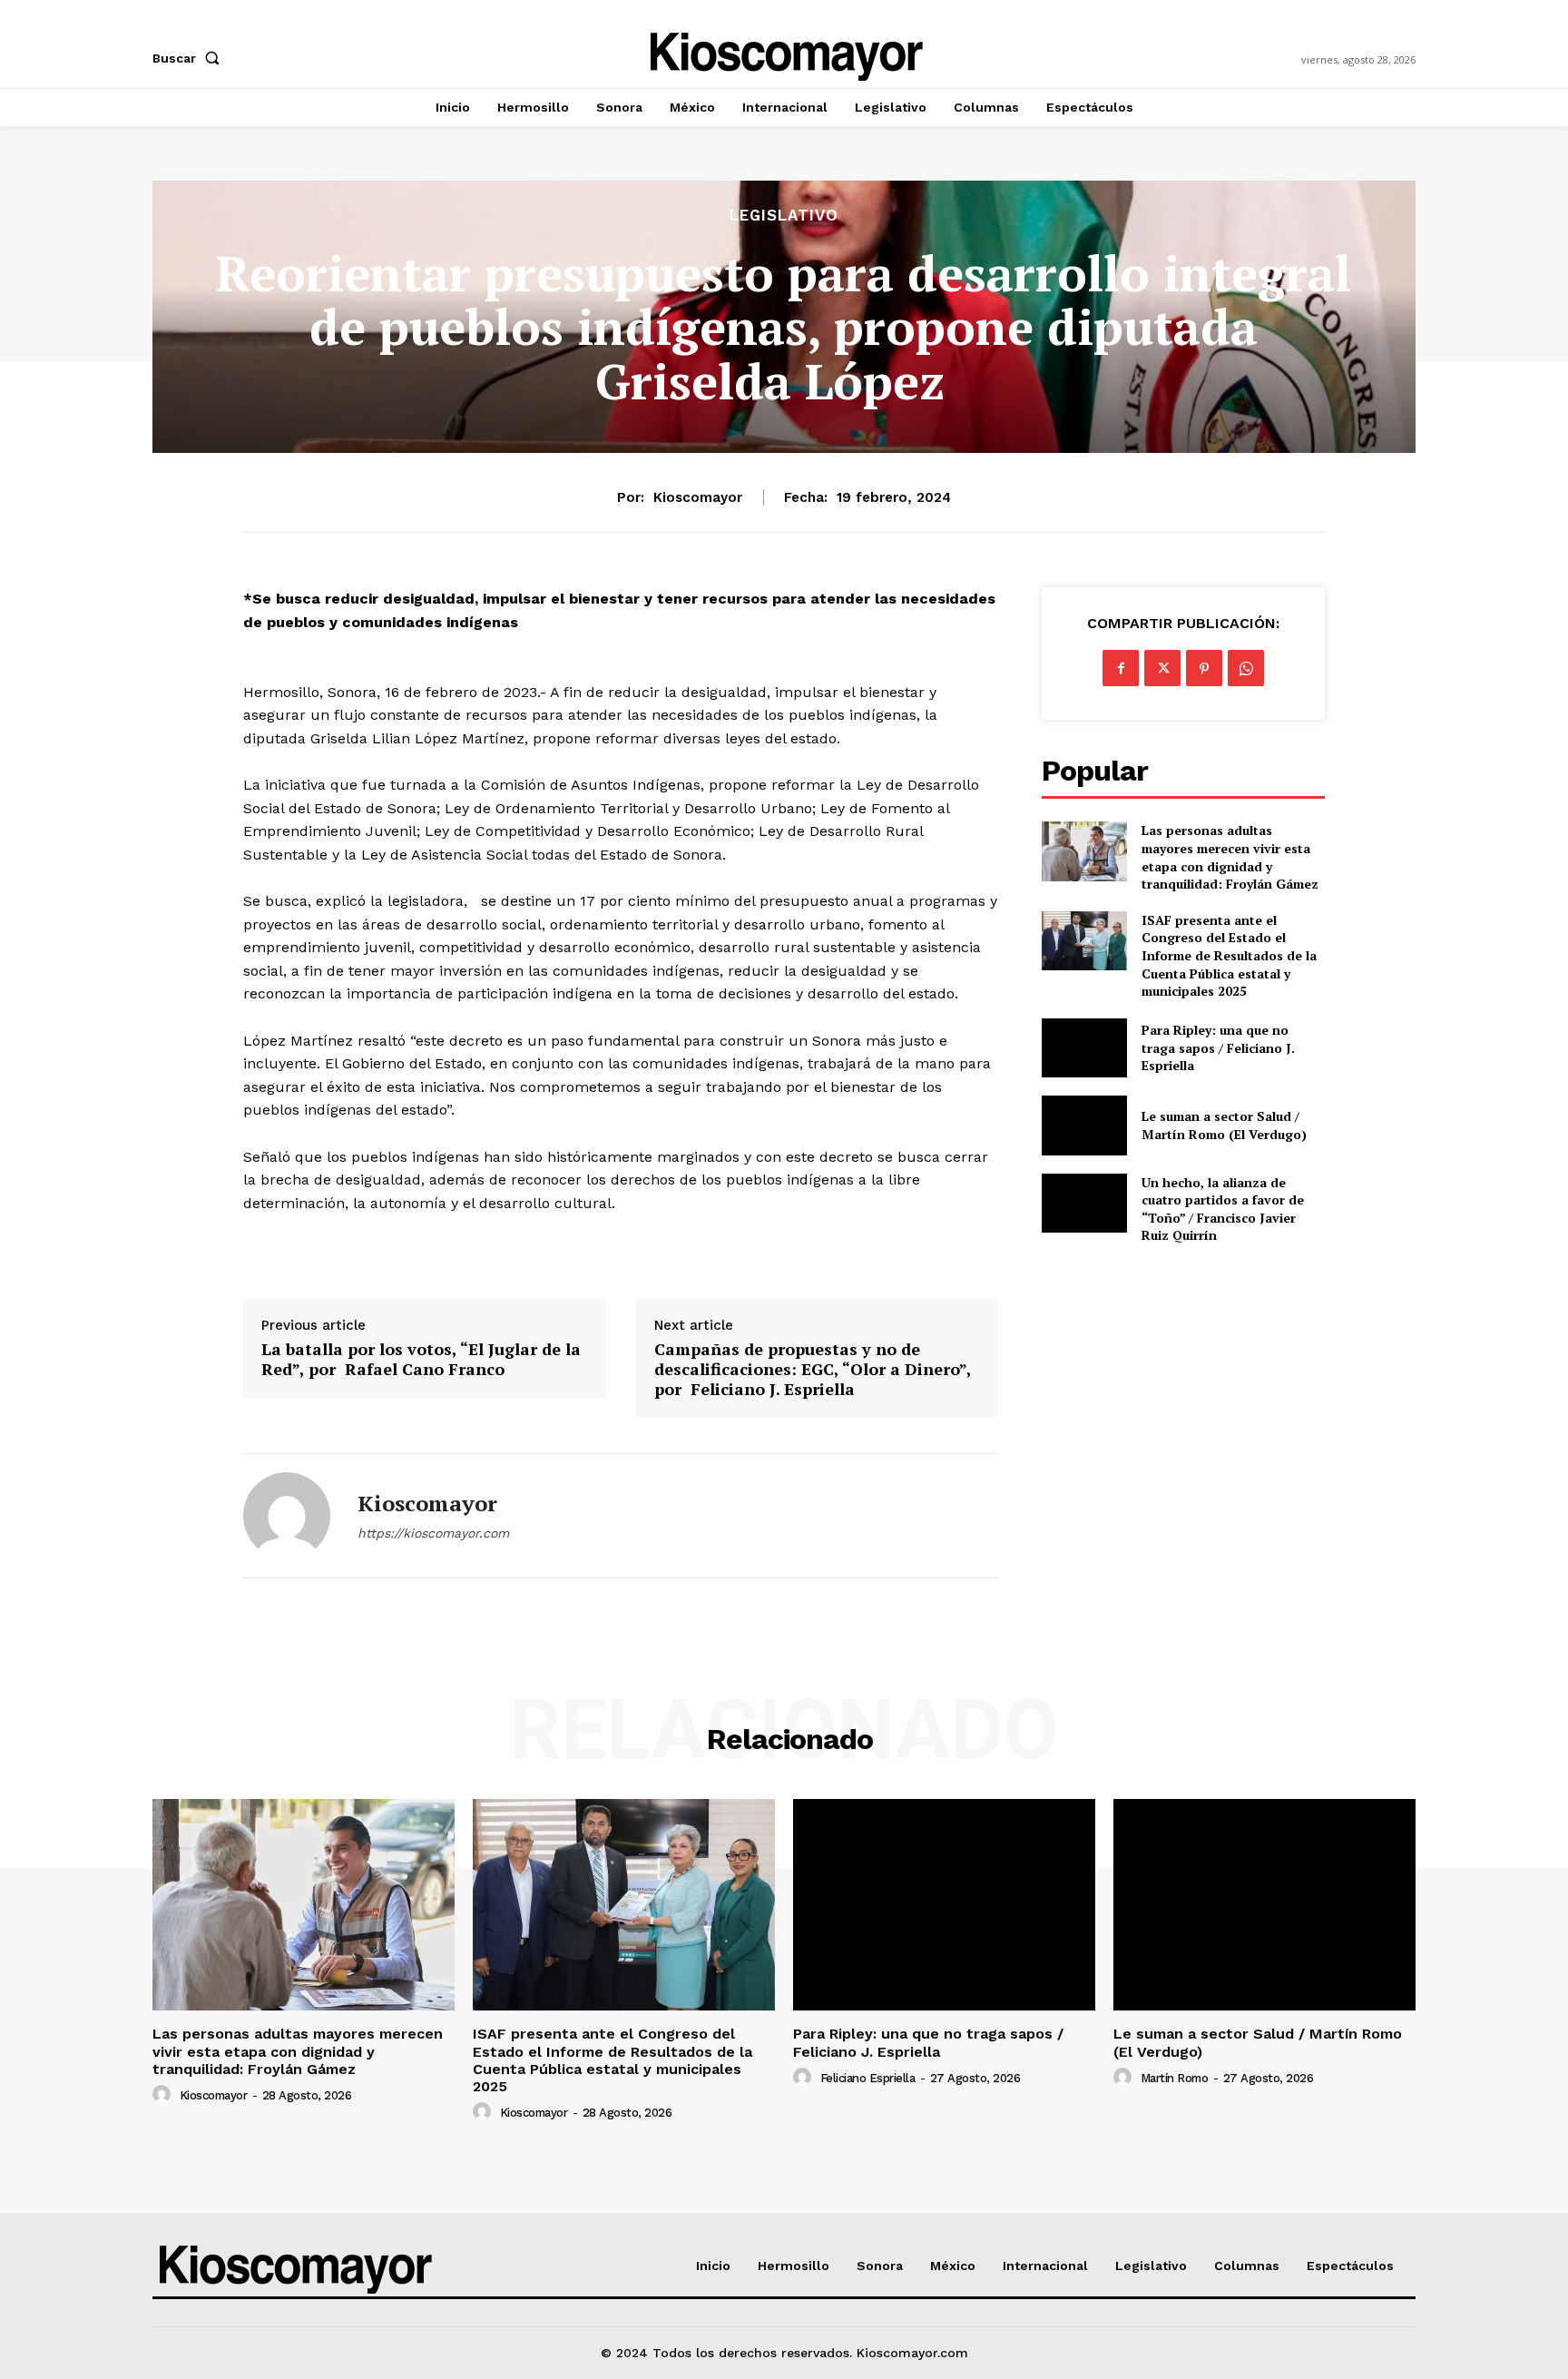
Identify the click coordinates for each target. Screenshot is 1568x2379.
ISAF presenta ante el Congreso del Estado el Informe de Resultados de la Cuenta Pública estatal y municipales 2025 (1229, 955)
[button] (190, 58)
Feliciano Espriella (868, 2078)
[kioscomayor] (287, 1516)
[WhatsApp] (1246, 668)
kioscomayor (698, 497)
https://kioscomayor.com (433, 1533)
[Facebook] (1121, 668)
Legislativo (784, 216)
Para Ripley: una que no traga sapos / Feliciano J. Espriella (1218, 1047)
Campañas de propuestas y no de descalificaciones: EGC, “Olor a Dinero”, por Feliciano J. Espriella (813, 1369)
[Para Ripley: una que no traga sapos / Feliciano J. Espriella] (1084, 1048)
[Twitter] (1162, 668)
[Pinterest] (1204, 668)
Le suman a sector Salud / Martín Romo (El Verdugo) (1224, 1125)
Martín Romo (1175, 2078)
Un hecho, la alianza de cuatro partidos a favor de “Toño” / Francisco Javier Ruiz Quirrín (1223, 1209)
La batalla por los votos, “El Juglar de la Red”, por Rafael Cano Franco (421, 1359)
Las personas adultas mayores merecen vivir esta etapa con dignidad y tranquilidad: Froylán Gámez (1230, 857)
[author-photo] (164, 2095)
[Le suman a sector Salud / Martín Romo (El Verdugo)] (1084, 1125)
